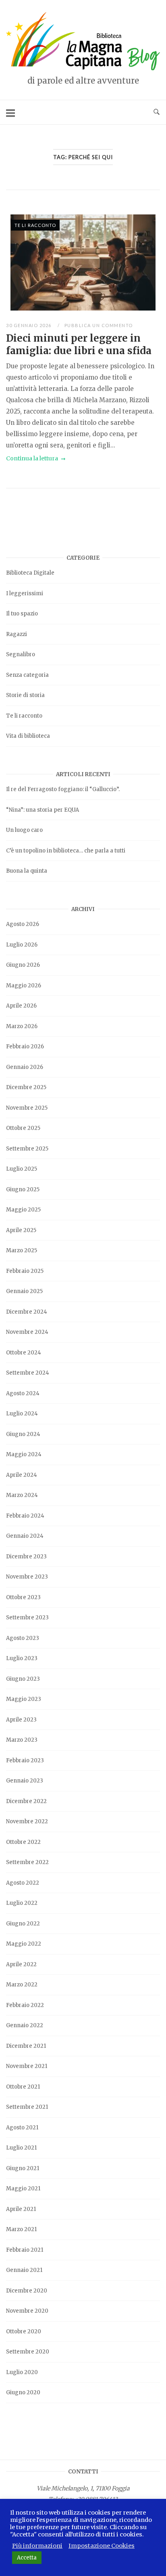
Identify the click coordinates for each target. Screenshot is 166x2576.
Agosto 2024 (23, 1393)
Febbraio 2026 (25, 1047)
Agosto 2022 (23, 1883)
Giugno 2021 (23, 2168)
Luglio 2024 (22, 1414)
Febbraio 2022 (25, 2005)
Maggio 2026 (24, 986)
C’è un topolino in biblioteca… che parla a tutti (66, 851)
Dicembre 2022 (26, 1801)
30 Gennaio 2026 (29, 325)
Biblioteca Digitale (30, 573)
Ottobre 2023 (23, 1597)
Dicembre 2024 (27, 1312)
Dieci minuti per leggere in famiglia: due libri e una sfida (79, 344)
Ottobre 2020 (24, 2331)
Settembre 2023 (27, 1618)
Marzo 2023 (22, 1740)
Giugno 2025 (23, 1189)
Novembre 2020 (27, 2311)
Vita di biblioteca (28, 736)
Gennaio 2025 (24, 1291)
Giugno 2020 (23, 2392)
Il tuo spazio (22, 614)
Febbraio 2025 (25, 1271)
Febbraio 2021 (25, 2250)
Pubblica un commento (99, 325)
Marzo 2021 (21, 2229)
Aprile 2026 (21, 1006)
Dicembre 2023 (26, 1557)
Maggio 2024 (24, 1454)
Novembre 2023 (27, 1577)
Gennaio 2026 (25, 1067)
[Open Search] (157, 112)
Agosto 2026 (23, 924)
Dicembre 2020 (27, 2291)
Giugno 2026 (23, 965)
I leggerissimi (25, 593)
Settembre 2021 (27, 2107)
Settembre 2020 (28, 2352)
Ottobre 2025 (23, 1128)
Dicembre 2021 (26, 2046)
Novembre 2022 (27, 1821)
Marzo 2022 (22, 1985)
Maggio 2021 (23, 2189)
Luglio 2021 (21, 2148)
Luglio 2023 (22, 1658)
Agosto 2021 (22, 2128)
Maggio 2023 (24, 1699)
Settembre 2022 (27, 1862)
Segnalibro (21, 654)
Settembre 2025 (27, 1149)
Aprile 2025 (21, 1230)
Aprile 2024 (22, 1475)
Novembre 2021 (27, 2066)
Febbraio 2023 (25, 1760)
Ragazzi (17, 634)
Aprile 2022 (21, 1964)
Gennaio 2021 (24, 2270)
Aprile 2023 (21, 1720)
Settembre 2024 (28, 1373)
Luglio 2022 (22, 1903)
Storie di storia (25, 695)
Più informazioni (37, 2546)
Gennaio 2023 (25, 1781)
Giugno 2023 (23, 1679)
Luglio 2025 (22, 1169)
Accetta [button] (27, 2558)
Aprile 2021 (21, 2209)
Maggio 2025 (23, 1210)
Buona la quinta (27, 871)
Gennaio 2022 (25, 2025)
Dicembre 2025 (26, 1087)
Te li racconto (35, 225)
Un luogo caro (24, 830)
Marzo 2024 (22, 1495)
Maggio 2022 (24, 1944)
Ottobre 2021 (23, 2087)
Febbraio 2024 (25, 1516)
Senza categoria (27, 675)
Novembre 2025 (27, 1108)
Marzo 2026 (22, 1026)
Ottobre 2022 (23, 1842)
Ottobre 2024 (24, 1353)
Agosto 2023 (23, 1638)
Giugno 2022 (23, 1924)
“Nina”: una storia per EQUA (43, 810)
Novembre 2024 (27, 1332)
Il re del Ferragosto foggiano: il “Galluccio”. (63, 789)
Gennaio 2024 (25, 1536)
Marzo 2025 (22, 1250)
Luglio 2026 (22, 945)
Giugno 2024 (23, 1434)
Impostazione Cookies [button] (102, 2546)
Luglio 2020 (22, 2372)
